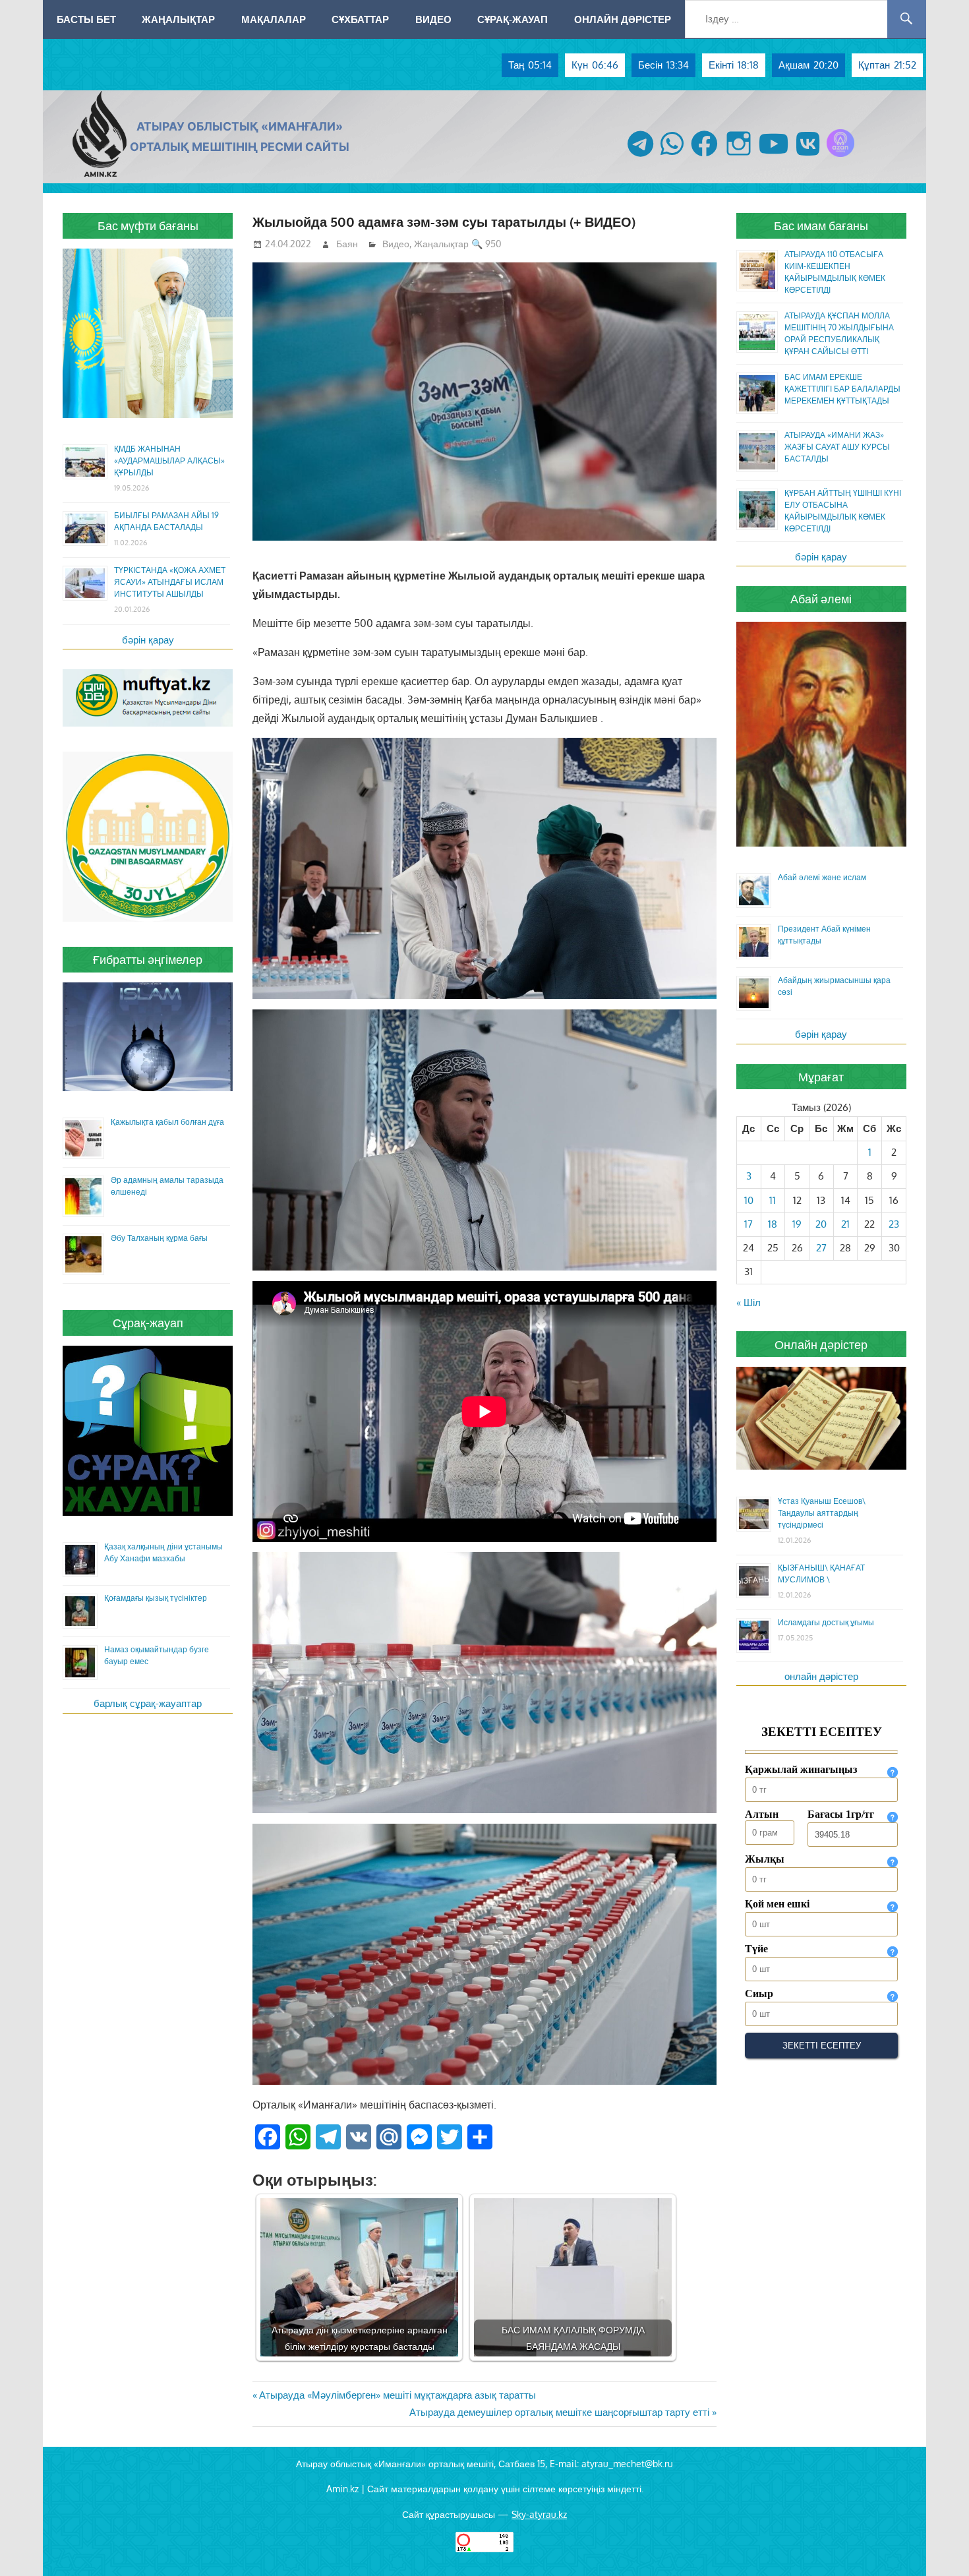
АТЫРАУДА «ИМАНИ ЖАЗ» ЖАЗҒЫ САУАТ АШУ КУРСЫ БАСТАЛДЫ (837, 447)
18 (773, 1224)
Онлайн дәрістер (623, 19)
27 (821, 1248)
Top (938, 2545)
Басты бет (86, 19)
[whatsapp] (672, 157)
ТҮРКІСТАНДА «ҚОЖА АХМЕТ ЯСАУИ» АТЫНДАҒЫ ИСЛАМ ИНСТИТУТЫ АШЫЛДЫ (170, 582)
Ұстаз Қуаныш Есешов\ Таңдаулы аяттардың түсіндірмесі (822, 1513)
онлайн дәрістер (821, 1676)
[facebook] (704, 157)
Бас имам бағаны (821, 225)
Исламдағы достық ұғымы (826, 1622)
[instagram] (739, 157)
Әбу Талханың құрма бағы (159, 1238)
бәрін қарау (148, 640)
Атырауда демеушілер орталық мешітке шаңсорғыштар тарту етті (559, 2412)
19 (797, 1224)
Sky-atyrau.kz (539, 2514)
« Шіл (749, 1303)
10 (749, 1200)
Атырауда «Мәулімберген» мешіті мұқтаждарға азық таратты (397, 2395)
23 (894, 1224)
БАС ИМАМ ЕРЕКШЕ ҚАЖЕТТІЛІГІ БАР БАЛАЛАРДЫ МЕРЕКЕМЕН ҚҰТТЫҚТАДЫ (842, 389)
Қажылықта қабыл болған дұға (167, 1122)
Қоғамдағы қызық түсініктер (156, 1598)
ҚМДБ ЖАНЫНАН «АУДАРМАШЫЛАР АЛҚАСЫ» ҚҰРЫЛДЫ (169, 461)
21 (845, 1224)
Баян (347, 244)
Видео (433, 19)
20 (821, 1224)
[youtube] (774, 157)
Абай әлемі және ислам (822, 877)
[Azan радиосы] (840, 157)
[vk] (808, 157)
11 (773, 1200)
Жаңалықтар (178, 19)
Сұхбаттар (360, 19)
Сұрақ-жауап (513, 19)
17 (749, 1224)
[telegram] (640, 157)
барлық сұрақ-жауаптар (148, 1703)
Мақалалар (274, 19)
